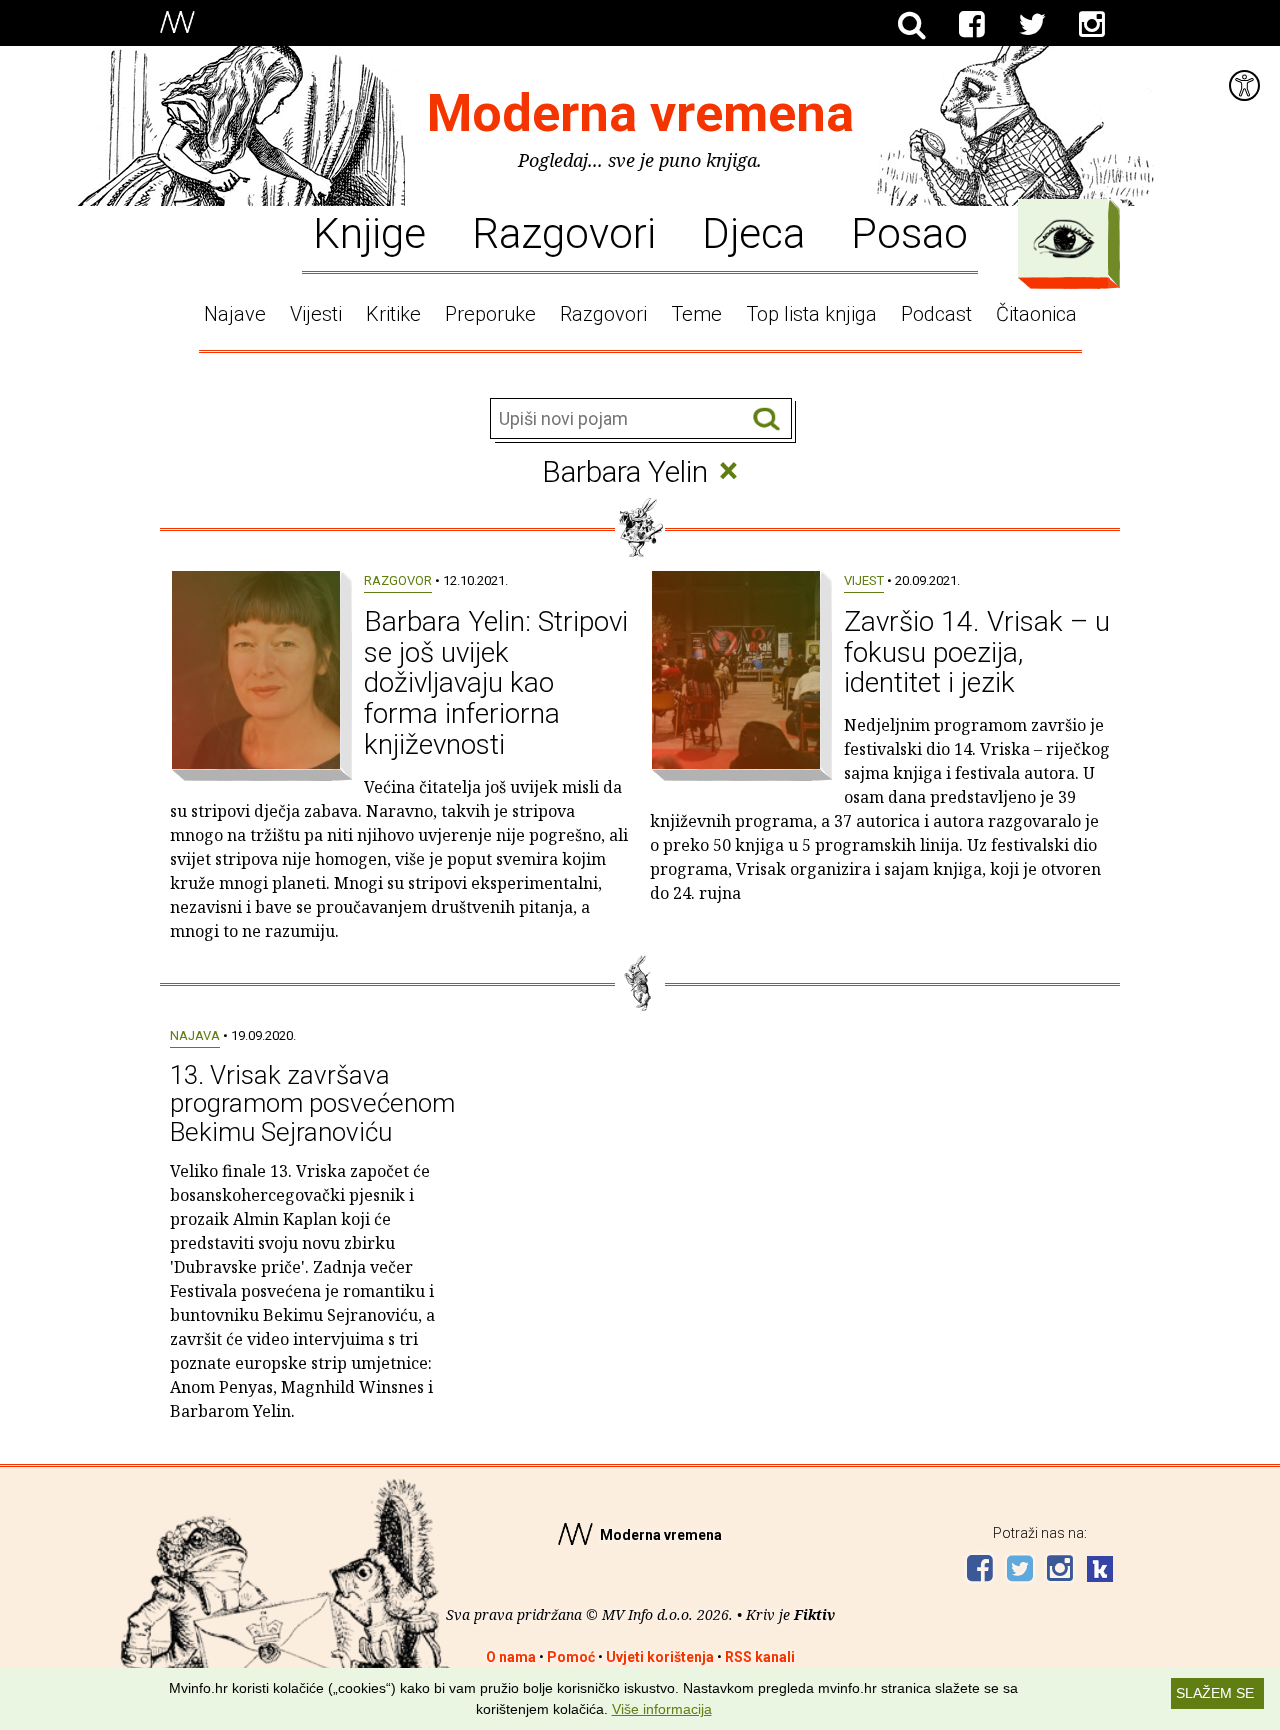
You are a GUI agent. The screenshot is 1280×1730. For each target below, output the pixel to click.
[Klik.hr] (1100, 1571)
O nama (511, 1657)
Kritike (393, 314)
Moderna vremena (640, 113)
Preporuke (490, 314)
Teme (696, 314)
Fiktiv (814, 1614)
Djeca (753, 232)
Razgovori (564, 232)
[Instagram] (1092, 25)
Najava (195, 1035)
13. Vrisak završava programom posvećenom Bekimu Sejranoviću (312, 1103)
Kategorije (1064, 239)
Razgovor (398, 580)
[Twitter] (1032, 25)
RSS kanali (760, 1657)
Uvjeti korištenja (660, 1657)
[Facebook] (972, 25)
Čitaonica (1036, 314)
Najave (235, 314)
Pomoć (571, 1657)
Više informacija (662, 1709)
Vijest (864, 580)
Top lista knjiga (811, 314)
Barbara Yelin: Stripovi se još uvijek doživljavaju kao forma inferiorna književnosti (496, 683)
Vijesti (316, 314)
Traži (766, 419)
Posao (909, 232)
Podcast (936, 314)
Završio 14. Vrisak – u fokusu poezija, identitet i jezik (977, 652)
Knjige (369, 232)
